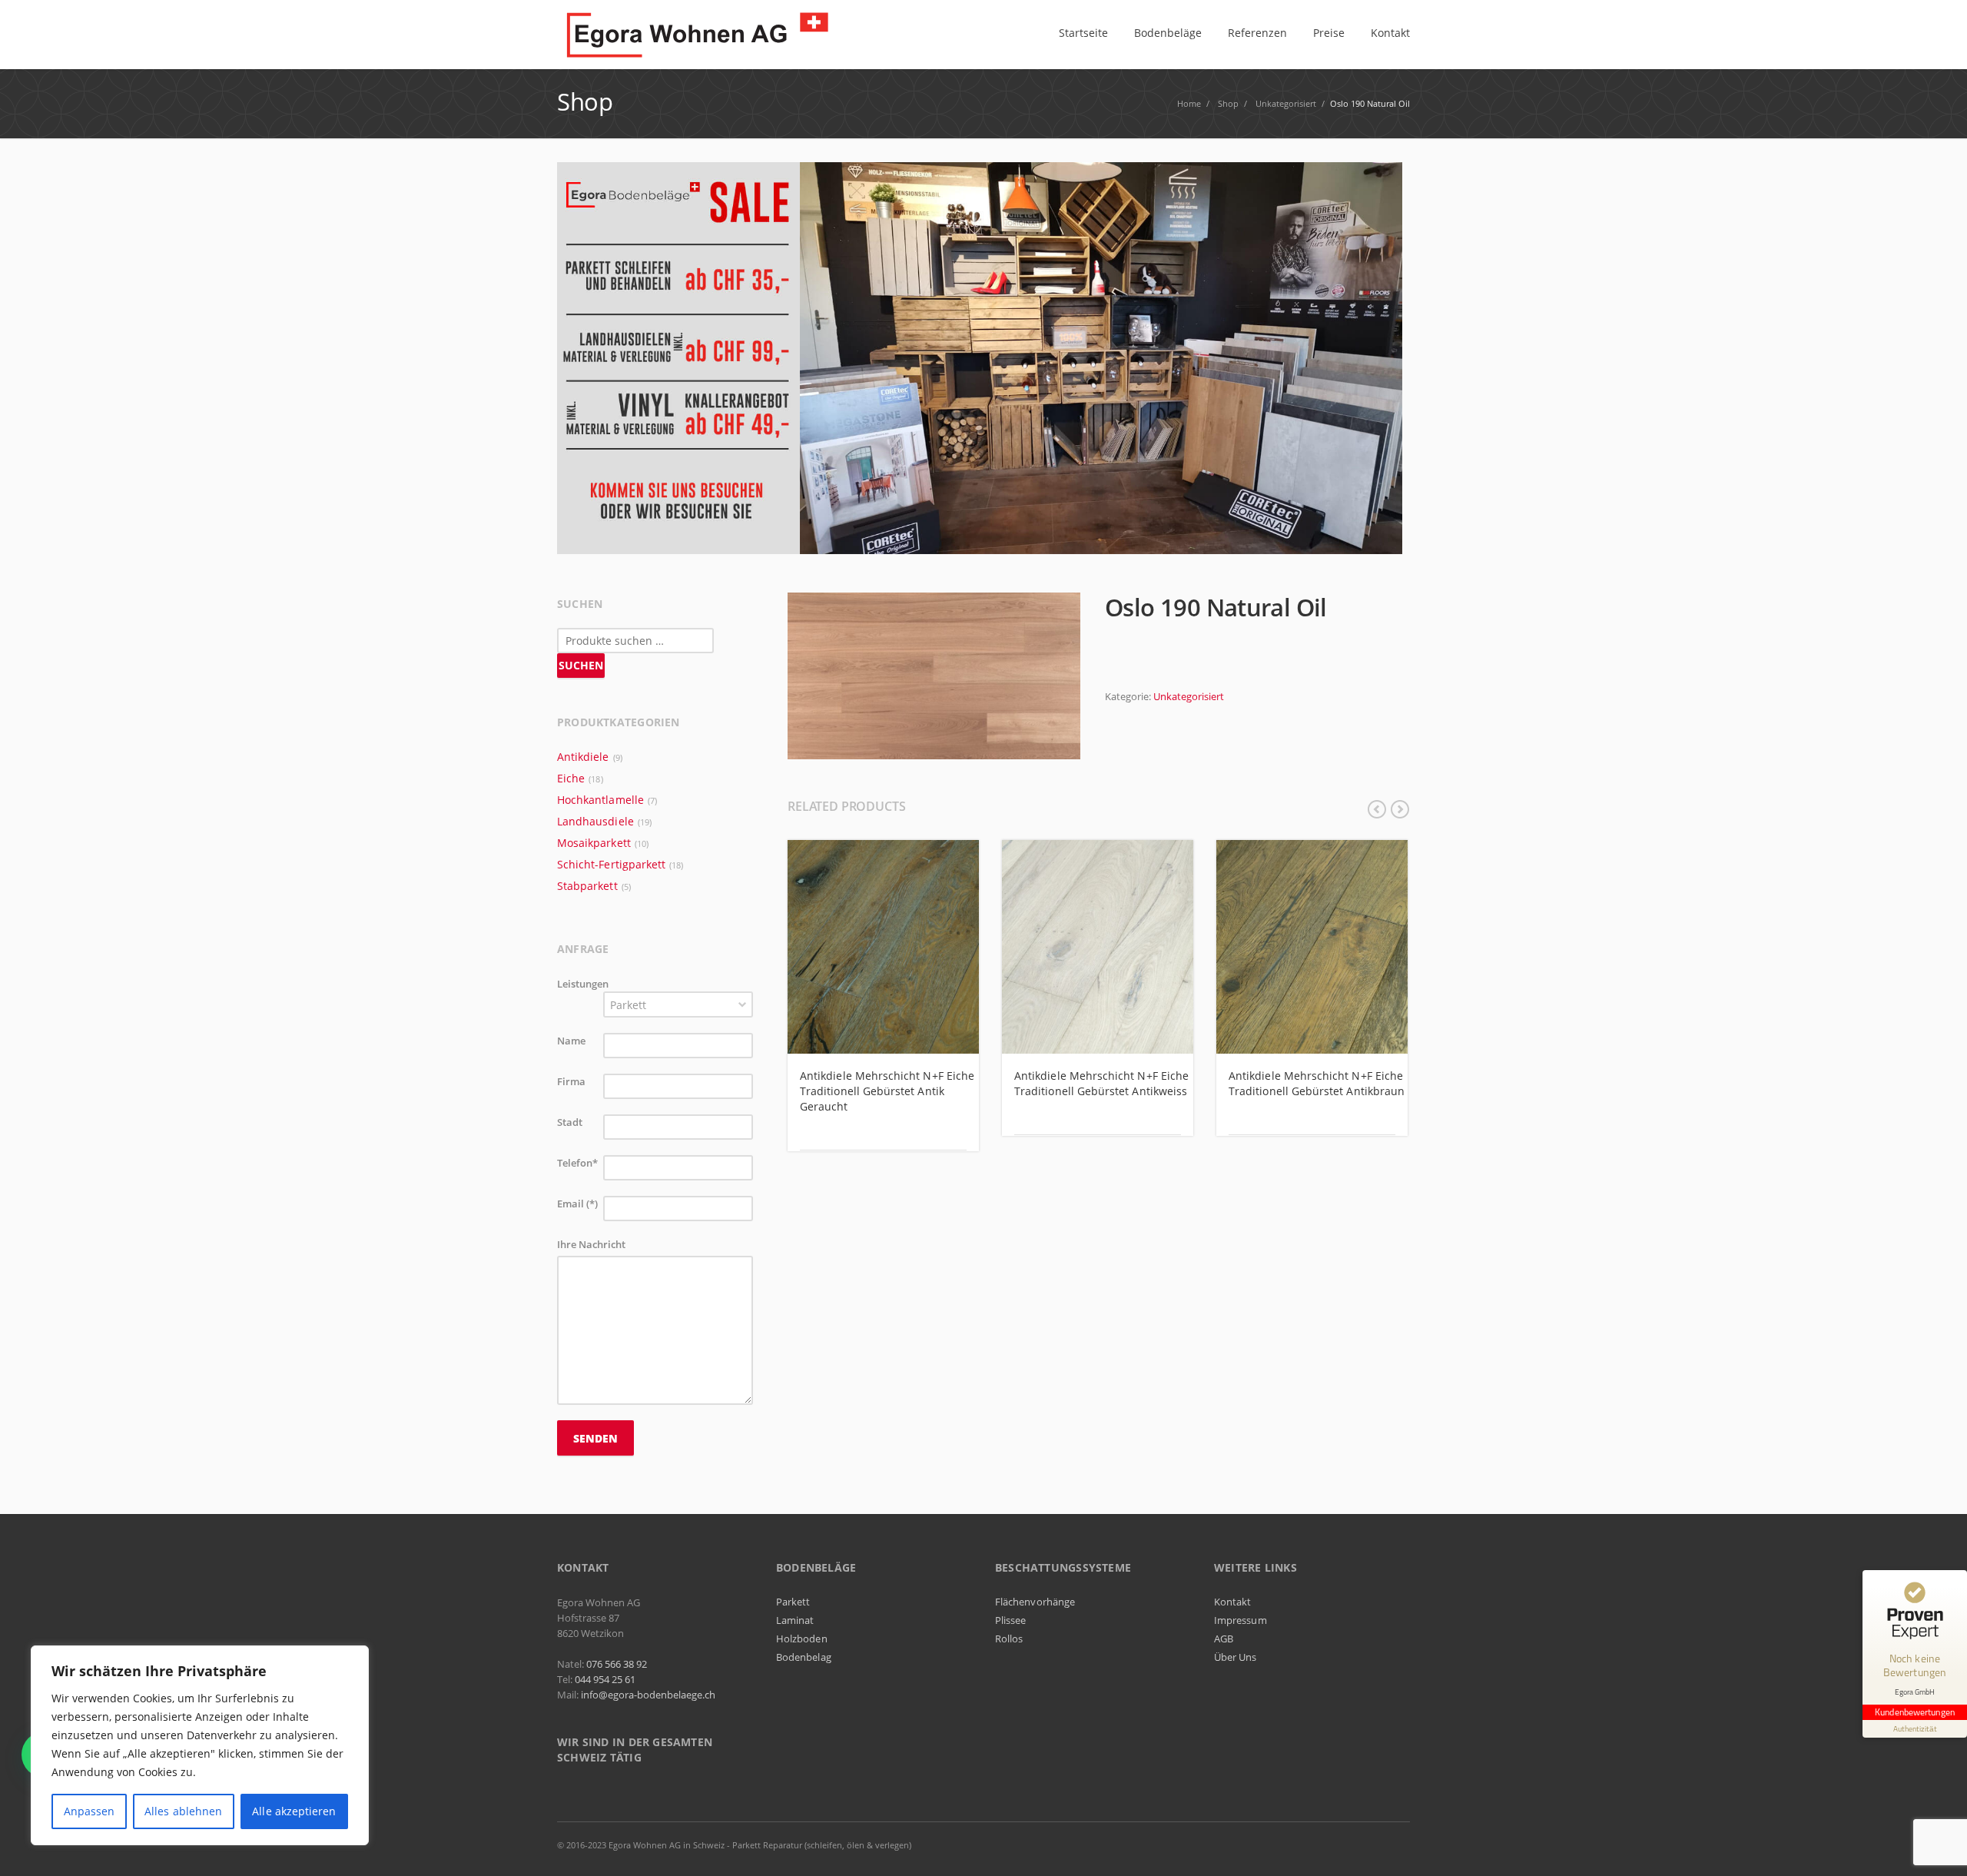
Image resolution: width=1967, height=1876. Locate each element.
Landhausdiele (595, 821)
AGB (1224, 1639)
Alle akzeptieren (294, 1811)
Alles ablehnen (183, 1811)
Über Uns (1236, 1657)
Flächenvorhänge (1035, 1602)
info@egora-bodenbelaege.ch (648, 1695)
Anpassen (90, 1811)
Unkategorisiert (1189, 696)
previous (1377, 809)
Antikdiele (583, 757)
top (1936, 1845)
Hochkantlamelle (600, 800)
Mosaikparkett (594, 843)
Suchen (581, 665)
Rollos (1009, 1639)
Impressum (1241, 1620)
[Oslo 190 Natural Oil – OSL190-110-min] (934, 675)
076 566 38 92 (617, 1664)
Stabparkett (587, 886)
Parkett (793, 1602)
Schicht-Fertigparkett (611, 864)
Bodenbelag (804, 1657)
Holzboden (802, 1639)
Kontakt (1232, 1602)
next (1400, 809)
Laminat (795, 1620)
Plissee (1010, 1620)
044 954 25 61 (605, 1679)
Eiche (571, 778)
